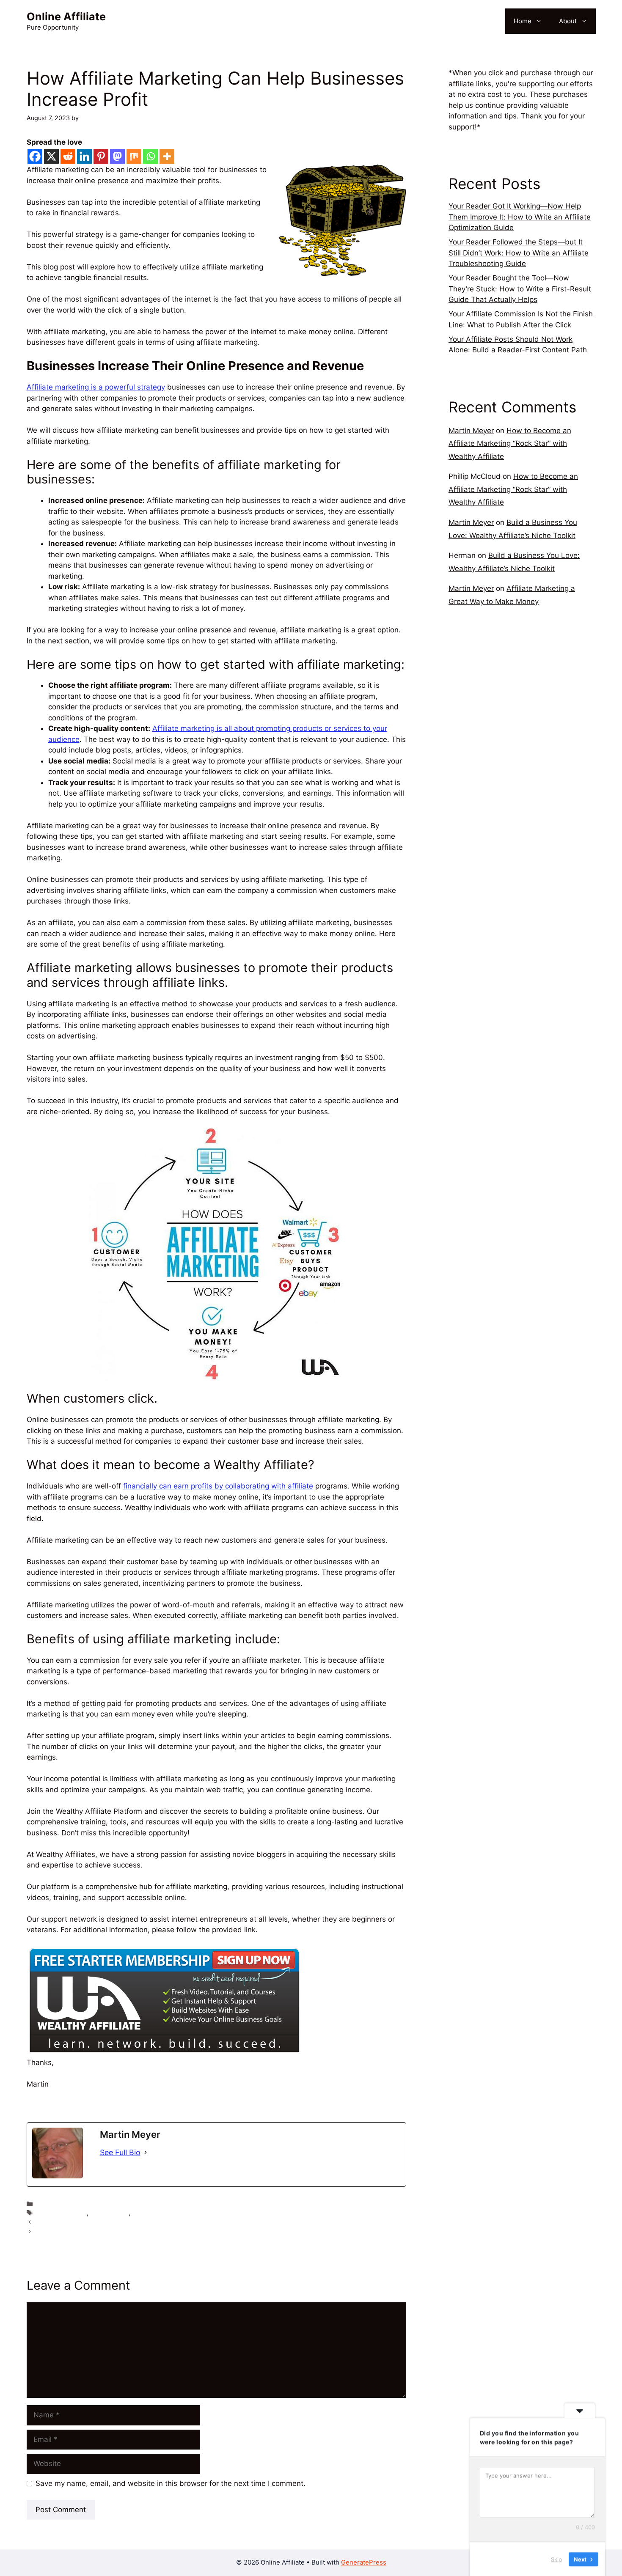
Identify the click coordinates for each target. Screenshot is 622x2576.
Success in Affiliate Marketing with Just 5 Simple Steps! (115, 2222)
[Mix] (134, 156)
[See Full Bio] (146, 2152)
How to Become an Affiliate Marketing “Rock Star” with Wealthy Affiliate (510, 444)
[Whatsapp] (150, 156)
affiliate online (109, 2213)
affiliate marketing (62, 2213)
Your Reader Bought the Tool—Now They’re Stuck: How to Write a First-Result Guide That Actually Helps (520, 289)
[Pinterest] (101, 156)
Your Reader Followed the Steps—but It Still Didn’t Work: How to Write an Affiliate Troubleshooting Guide (519, 253)
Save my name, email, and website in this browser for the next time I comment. (171, 2483)
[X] (51, 156)
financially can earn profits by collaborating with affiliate (218, 1486)
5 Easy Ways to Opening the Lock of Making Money (110, 2231)
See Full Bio (120, 2152)
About (568, 21)
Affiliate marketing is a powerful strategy (96, 387)
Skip (556, 2559)
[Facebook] (35, 156)
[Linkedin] (84, 156)
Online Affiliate (66, 16)
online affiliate (56, 2204)
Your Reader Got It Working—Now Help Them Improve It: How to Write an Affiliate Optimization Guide (520, 217)
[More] (167, 156)
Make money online (160, 2213)
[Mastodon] (117, 156)
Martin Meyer (471, 431)
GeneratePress (364, 2562)
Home (523, 21)
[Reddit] (68, 156)
